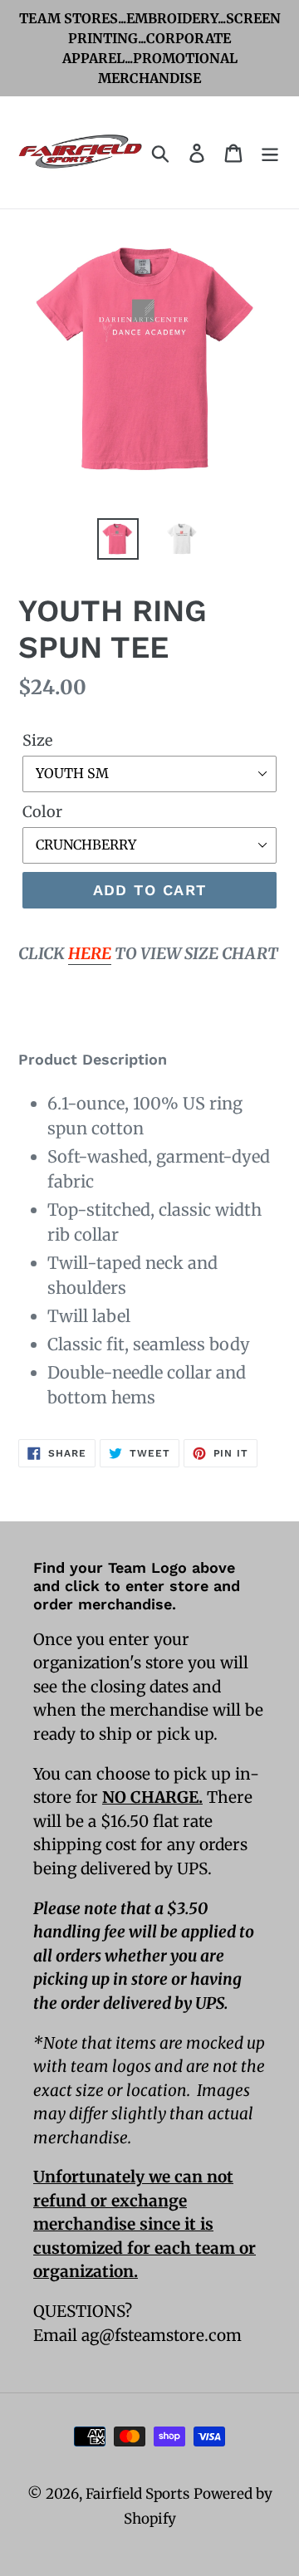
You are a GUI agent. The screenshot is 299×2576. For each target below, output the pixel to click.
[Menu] (270, 152)
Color (42, 812)
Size (37, 740)
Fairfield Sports (137, 2494)
